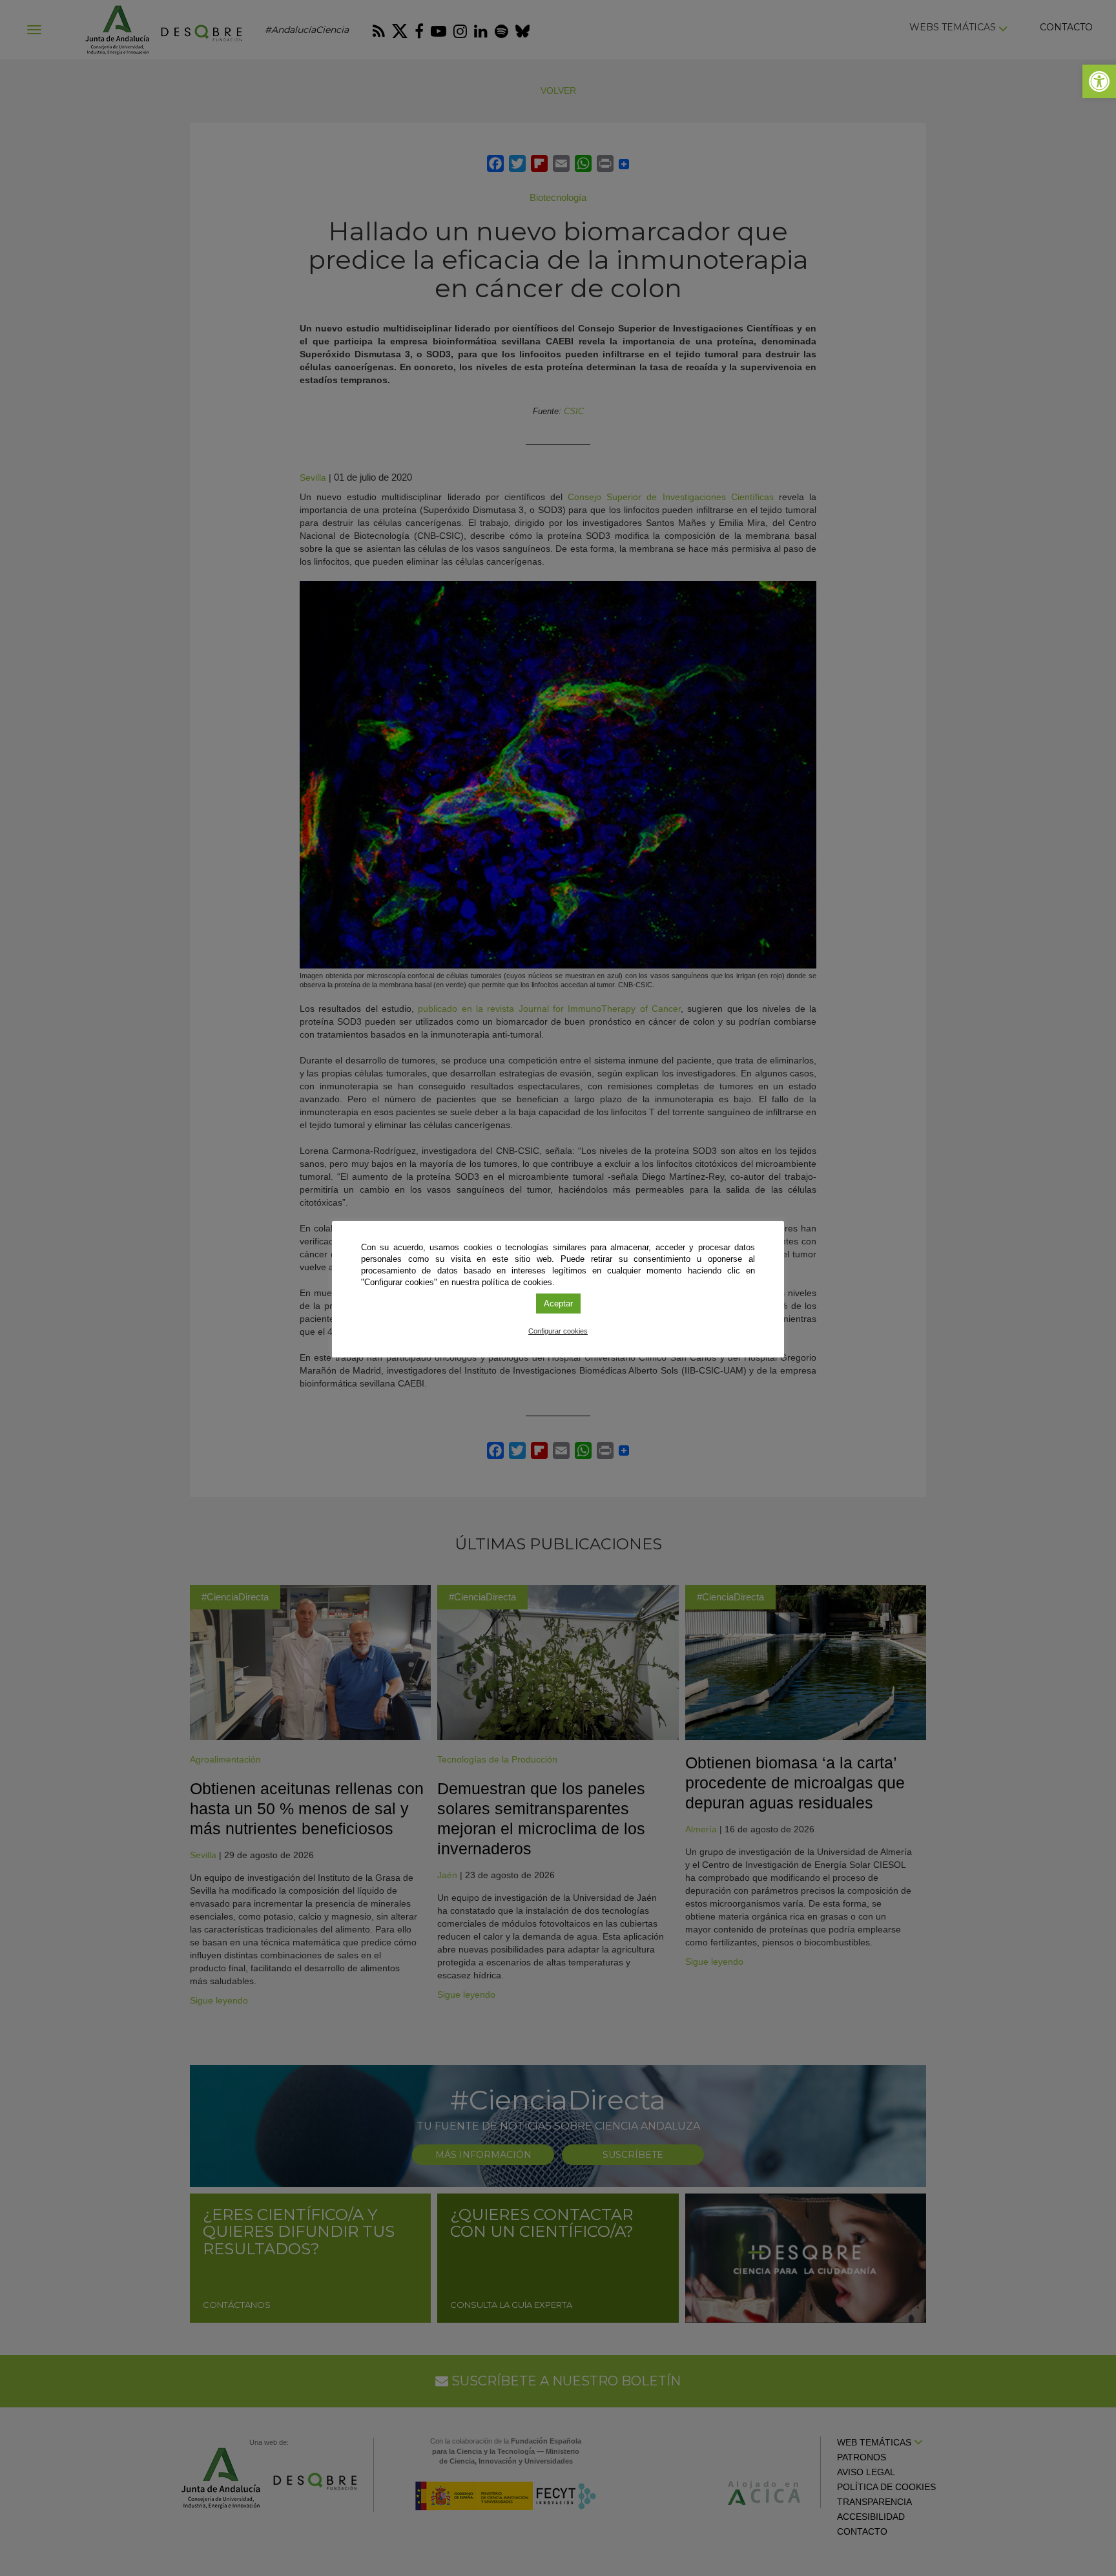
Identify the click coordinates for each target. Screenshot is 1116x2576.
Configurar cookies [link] (558, 1331)
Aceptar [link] (558, 1304)
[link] (1099, 81)
